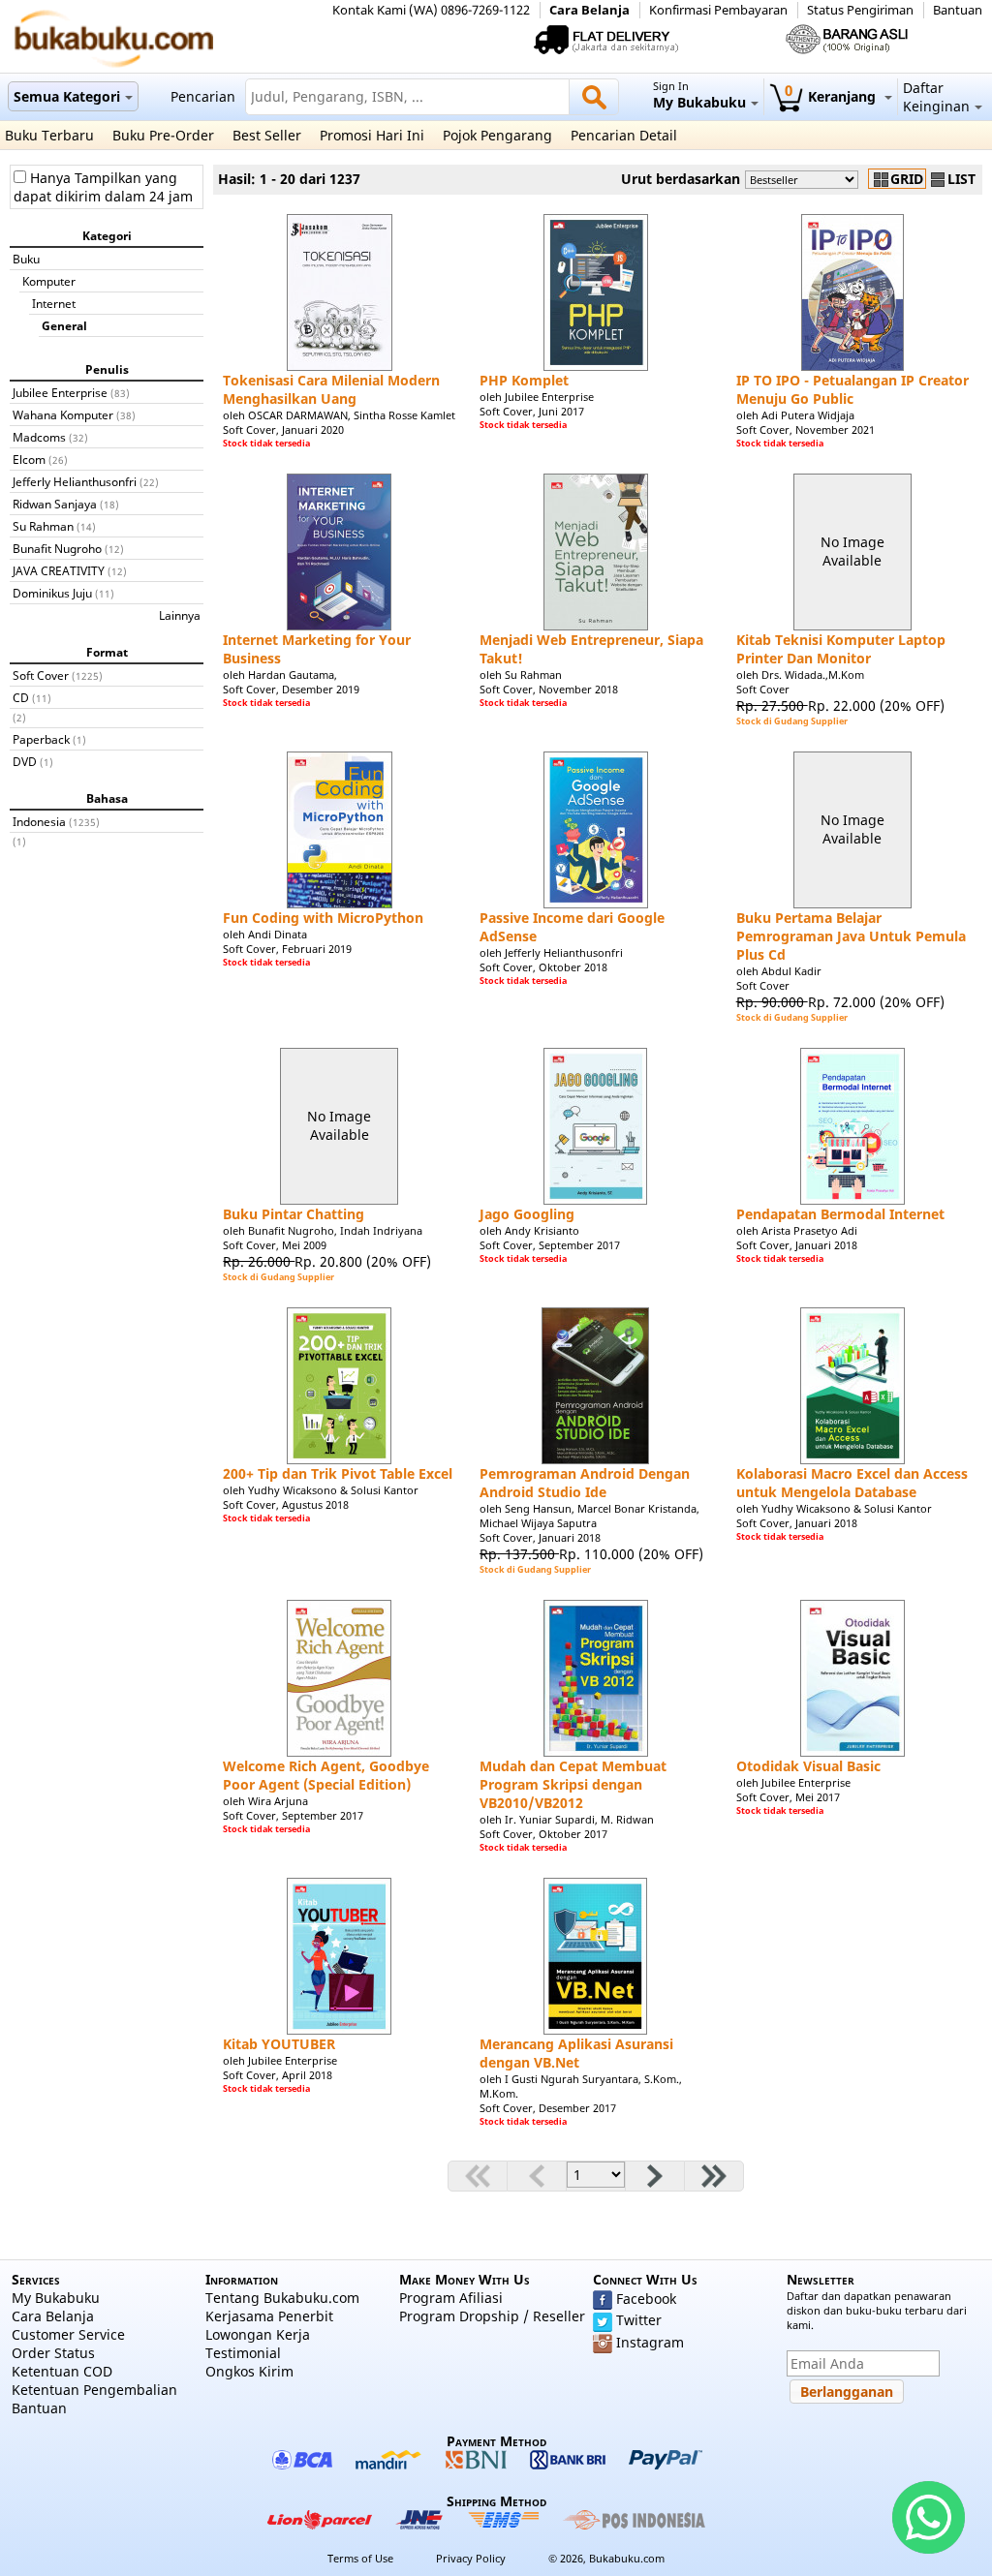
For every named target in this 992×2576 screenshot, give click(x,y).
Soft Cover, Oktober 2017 (543, 1834)
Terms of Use (360, 2558)
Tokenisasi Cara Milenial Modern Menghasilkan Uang (331, 389)
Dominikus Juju (52, 593)
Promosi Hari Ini (372, 135)
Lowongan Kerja (258, 2334)
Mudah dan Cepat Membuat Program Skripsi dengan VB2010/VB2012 (573, 1784)
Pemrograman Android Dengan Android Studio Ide (585, 1483)
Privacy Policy (471, 2558)
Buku (26, 259)
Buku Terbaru (49, 135)
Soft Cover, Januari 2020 (283, 429)
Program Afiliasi (451, 2298)
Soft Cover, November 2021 (806, 429)
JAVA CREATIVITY (59, 570)
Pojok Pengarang (497, 135)
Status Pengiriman (860, 10)
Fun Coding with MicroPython (323, 918)
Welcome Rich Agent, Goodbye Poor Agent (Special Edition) (326, 1775)
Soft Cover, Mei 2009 (275, 1245)
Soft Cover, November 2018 (549, 689)
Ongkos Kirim (249, 2371)
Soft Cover (41, 675)
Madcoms (39, 437)
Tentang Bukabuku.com (282, 2298)
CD (21, 697)
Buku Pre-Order (163, 135)
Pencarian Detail (624, 135)
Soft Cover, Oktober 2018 (543, 967)
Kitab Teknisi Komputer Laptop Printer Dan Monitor (841, 649)
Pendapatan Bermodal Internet (840, 1214)
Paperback (41, 739)
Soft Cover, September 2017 (550, 1245)
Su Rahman (43, 526)
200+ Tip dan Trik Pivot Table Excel (338, 1473)
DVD (25, 761)
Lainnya (180, 615)
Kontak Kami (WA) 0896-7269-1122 (431, 10)
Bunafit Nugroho (57, 548)
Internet (54, 303)
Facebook (646, 2299)
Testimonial (243, 2353)
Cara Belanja (589, 10)
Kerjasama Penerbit (269, 2316)
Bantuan (958, 10)
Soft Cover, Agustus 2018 (286, 1504)
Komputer (49, 281)
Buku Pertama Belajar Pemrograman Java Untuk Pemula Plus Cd (851, 936)
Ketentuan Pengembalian (94, 2390)
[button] (847, 2392)
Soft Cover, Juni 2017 (532, 411)
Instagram (650, 2342)
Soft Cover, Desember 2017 (548, 2108)
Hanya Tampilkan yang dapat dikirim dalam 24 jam (103, 187)
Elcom (29, 459)
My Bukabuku (56, 2298)
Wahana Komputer (63, 414)
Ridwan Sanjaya (55, 504)
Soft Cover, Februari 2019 (287, 949)
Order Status (53, 2353)
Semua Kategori (67, 96)
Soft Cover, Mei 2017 (788, 1797)
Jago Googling (527, 1214)
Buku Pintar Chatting (294, 1214)
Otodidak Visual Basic (808, 1766)
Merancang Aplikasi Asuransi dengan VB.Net (576, 2053)
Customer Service (68, 2334)
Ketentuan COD (62, 2371)
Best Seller (267, 135)
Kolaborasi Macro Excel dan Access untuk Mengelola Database (852, 1483)
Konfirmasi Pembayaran (718, 10)
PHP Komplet (524, 380)
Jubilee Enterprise (60, 392)
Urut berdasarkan (681, 179)
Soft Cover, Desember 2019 (291, 689)
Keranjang (832, 96)
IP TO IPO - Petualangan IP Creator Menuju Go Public (852, 389)
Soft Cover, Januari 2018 (797, 1245)
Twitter (639, 2320)
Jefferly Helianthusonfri (75, 481)
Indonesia (39, 821)
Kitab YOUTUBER (279, 2044)
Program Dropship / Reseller (492, 2316)
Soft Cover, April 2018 (278, 2075)
